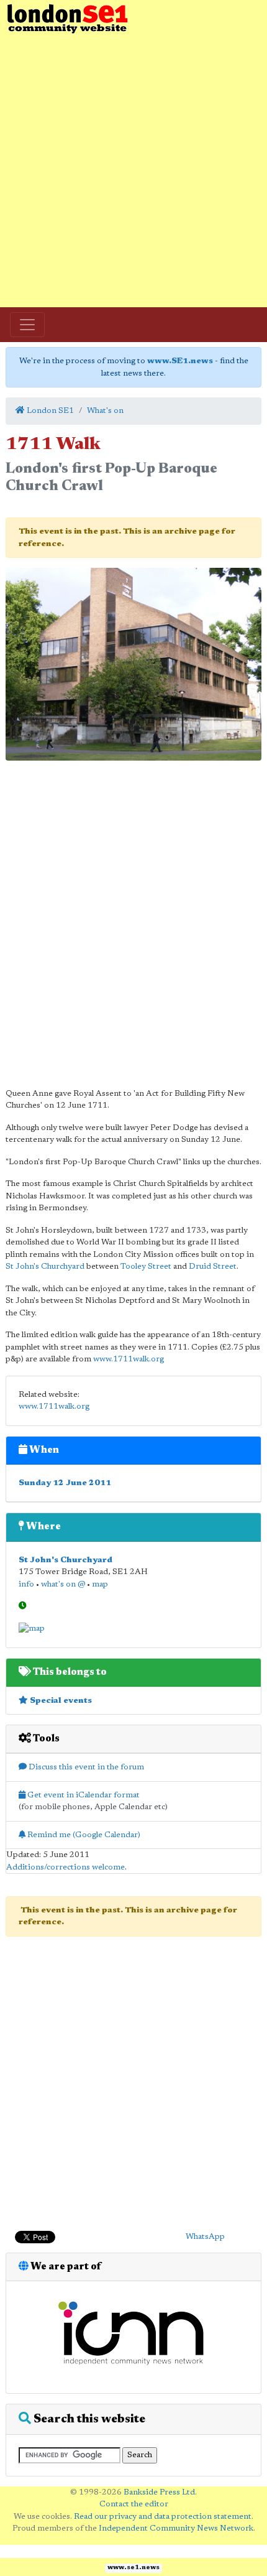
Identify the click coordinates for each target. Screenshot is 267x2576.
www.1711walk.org (129, 1359)
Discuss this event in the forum (85, 1767)
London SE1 (49, 411)
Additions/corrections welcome (66, 1867)
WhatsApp (205, 2237)
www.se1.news (133, 2568)
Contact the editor (134, 2504)
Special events (60, 1701)
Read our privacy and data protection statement (163, 2517)
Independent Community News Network (176, 2528)
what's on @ (63, 1584)
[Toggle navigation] (27, 325)
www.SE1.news (180, 361)
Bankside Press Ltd (159, 2492)
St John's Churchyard (45, 1267)
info (26, 1584)
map (100, 1584)
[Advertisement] (133, 171)
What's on (105, 411)
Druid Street (213, 1267)
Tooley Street (146, 1267)
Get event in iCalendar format (83, 1795)
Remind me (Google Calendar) (83, 1835)
